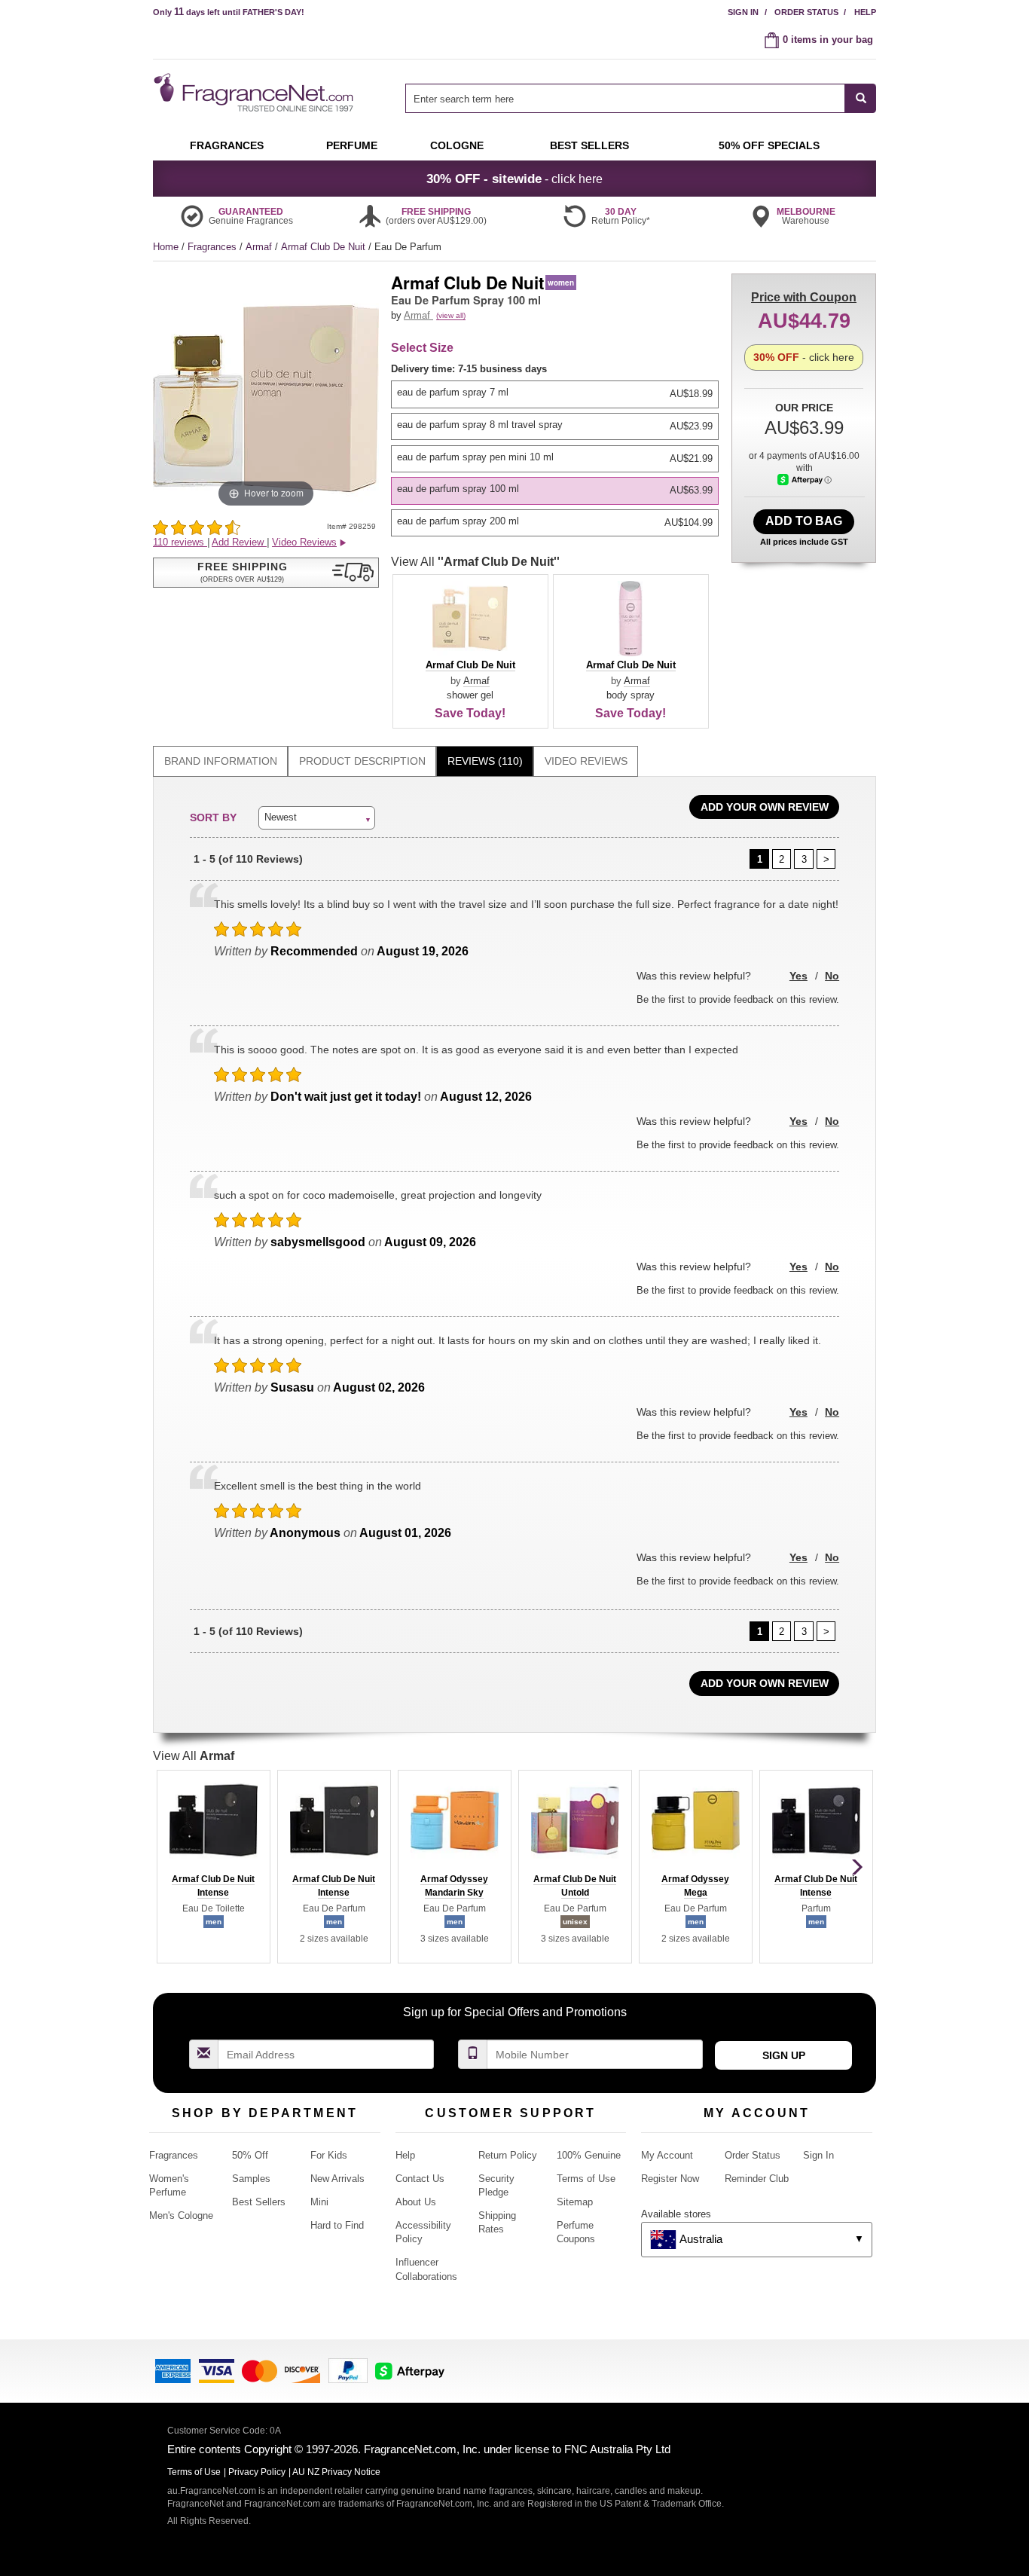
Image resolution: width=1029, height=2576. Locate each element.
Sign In (743, 12)
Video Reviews (586, 761)
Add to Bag (804, 521)
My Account (667, 2155)
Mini (319, 2202)
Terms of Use (586, 2179)
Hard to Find (337, 2225)
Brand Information (221, 761)
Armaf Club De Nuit (325, 247)
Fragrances (214, 247)
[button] (266, 573)
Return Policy (508, 2155)
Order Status (806, 12)
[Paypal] (348, 2370)
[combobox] (641, 98)
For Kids (329, 2155)
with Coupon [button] (804, 297)
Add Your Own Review (765, 807)
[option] (555, 394)
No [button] (832, 976)
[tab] (220, 761)
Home (166, 247)
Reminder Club (757, 2179)
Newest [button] (281, 817)
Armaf (260, 247)
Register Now (670, 2179)
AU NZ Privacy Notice (336, 2472)
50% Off (250, 2155)
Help (865, 12)
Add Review (239, 542)
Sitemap (575, 2202)
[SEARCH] (861, 98)
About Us (416, 2202)
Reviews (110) (485, 761)
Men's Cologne (181, 2215)
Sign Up (784, 2055)
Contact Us (420, 2179)
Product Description (362, 761)
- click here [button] (514, 179)
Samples (251, 2179)
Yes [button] (798, 976)
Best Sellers (259, 2202)
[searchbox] (625, 98)
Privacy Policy (257, 2472)
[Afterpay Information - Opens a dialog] (805, 480)
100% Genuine (589, 2155)
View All (475, 562)
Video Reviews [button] (304, 542)
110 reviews (180, 542)
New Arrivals (337, 2179)
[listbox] (557, 450)
